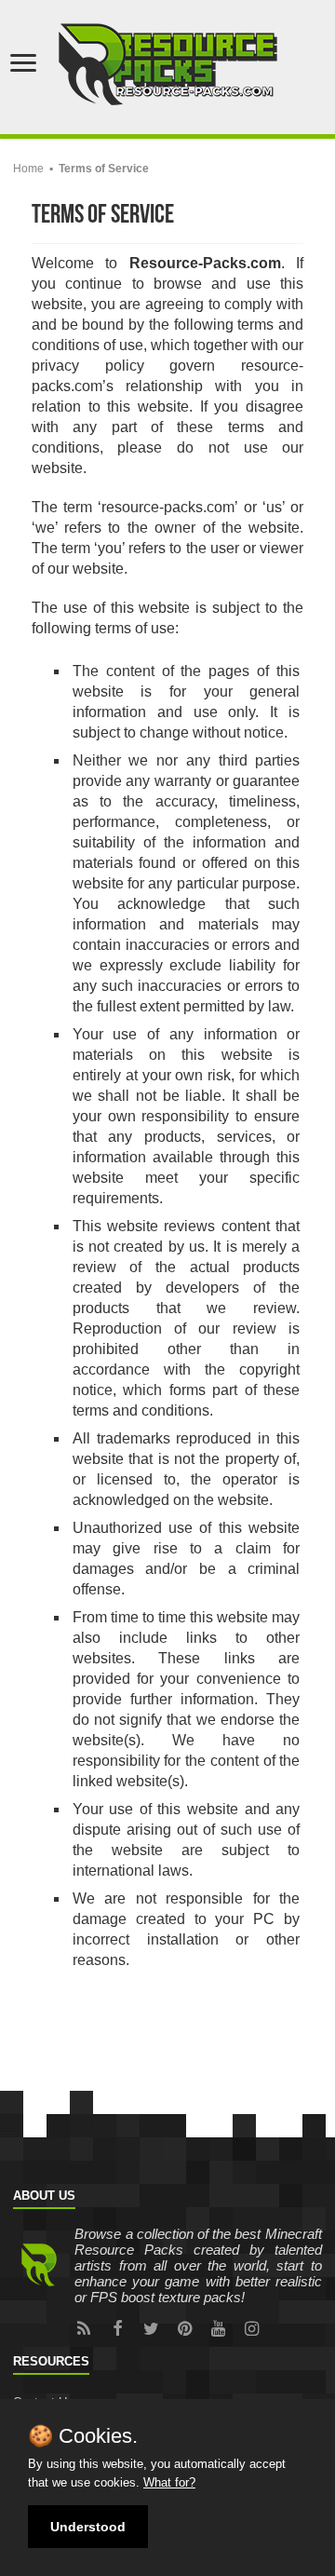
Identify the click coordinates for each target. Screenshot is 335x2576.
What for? (169, 2482)
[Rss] (84, 2328)
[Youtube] (218, 2328)
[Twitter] (151, 2328)
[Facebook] (117, 2328)
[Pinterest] (184, 2328)
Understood (88, 2527)
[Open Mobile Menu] (23, 65)
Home (28, 169)
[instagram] (251, 2328)
